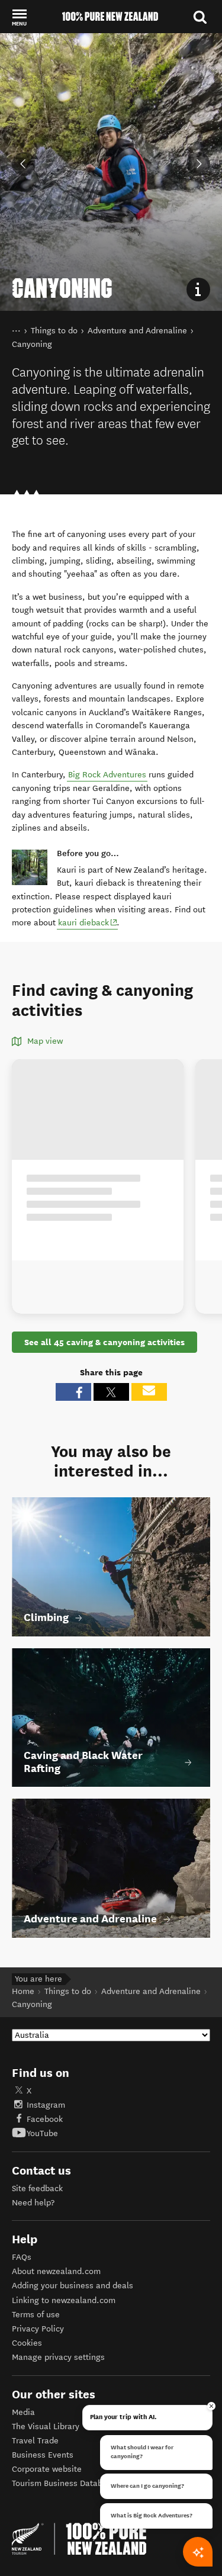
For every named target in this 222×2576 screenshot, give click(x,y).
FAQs (22, 2257)
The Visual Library (46, 2427)
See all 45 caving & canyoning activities (104, 1342)
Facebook (45, 2119)
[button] (19, 17)
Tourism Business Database (64, 2483)
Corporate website (47, 2469)
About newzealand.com (56, 2271)
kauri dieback (88, 922)
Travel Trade (35, 2441)
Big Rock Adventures (107, 775)
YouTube (42, 2133)
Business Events (43, 2455)
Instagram (46, 2105)
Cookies (27, 2343)
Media (23, 2412)
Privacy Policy (38, 2329)
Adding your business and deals (73, 2286)
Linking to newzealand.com (64, 2300)
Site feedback (37, 2189)
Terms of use (36, 2315)
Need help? (33, 2203)
